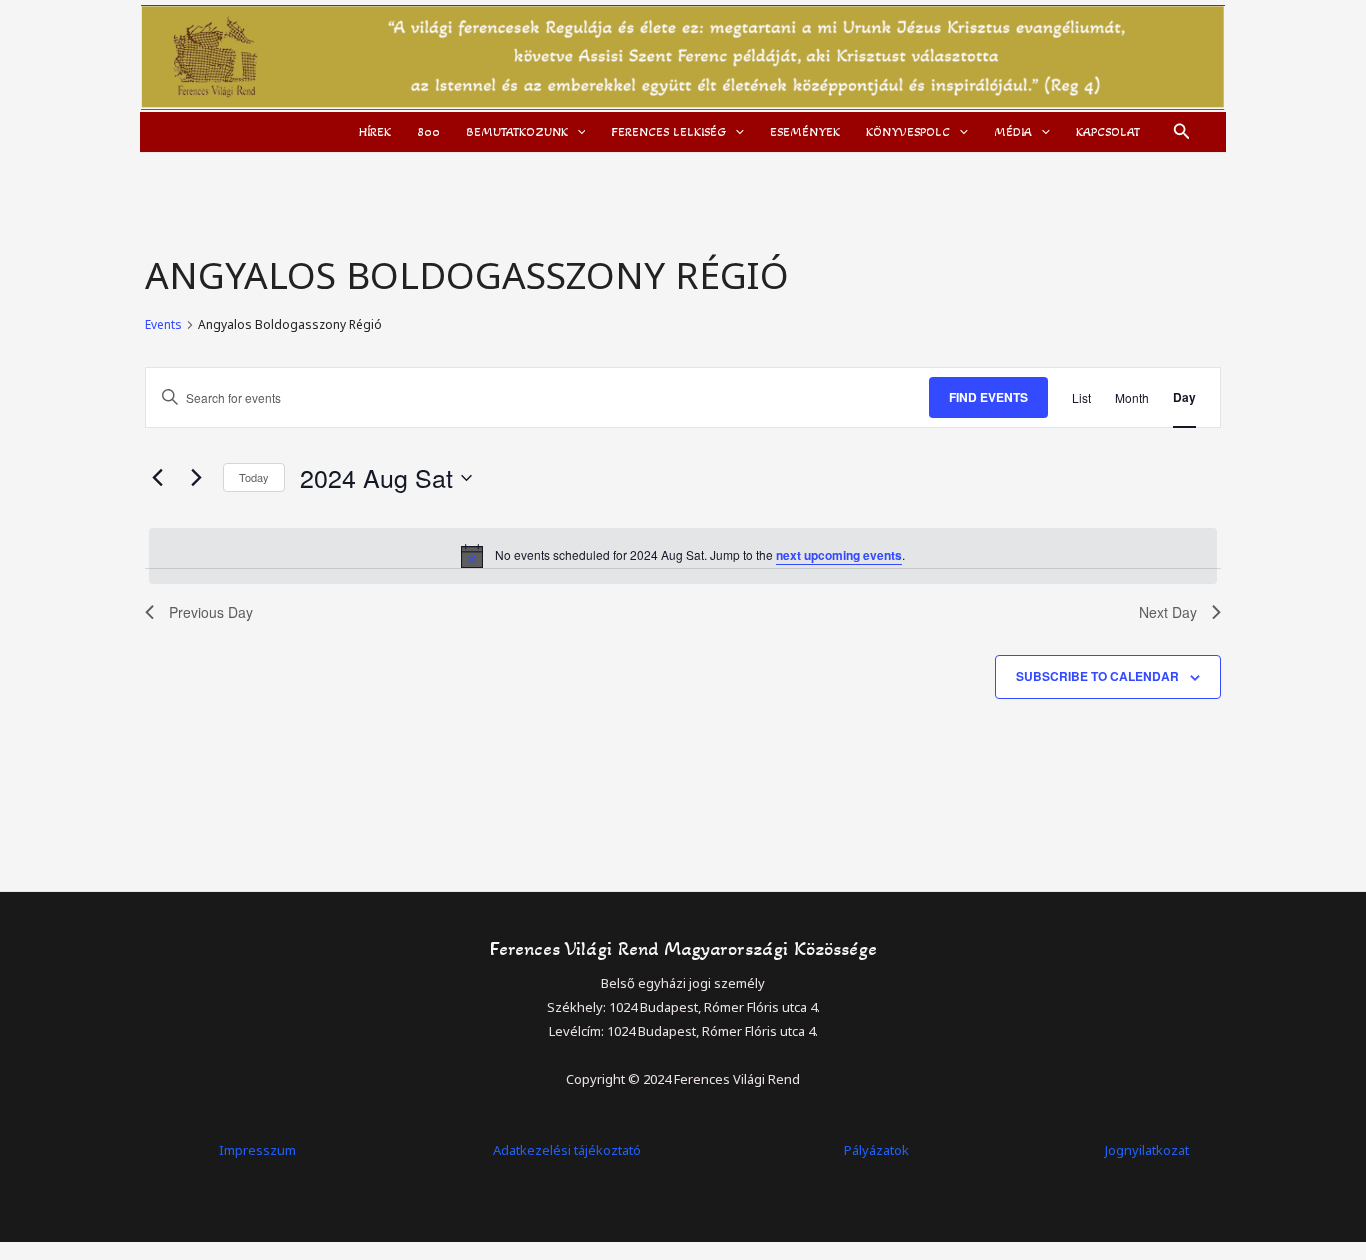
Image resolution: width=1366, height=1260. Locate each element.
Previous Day (211, 612)
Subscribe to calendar (1097, 676)
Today (254, 477)
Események (805, 132)
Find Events (988, 397)
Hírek (375, 132)
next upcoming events (839, 555)
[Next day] (196, 478)
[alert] (683, 556)
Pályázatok (876, 1150)
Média (1013, 132)
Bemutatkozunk (517, 132)
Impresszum (257, 1150)
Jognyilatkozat (1147, 1150)
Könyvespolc (908, 132)
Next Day (1168, 612)
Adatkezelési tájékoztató (567, 1150)
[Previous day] (157, 478)
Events (163, 325)
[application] (577, 132)
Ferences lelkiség (668, 132)
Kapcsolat (1108, 132)
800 (428, 132)
